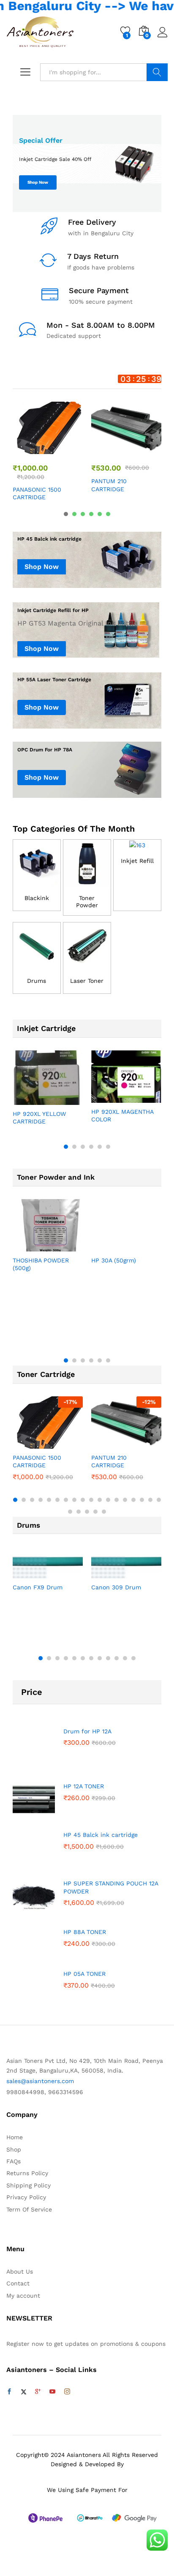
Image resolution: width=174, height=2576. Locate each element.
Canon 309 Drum (116, 1587)
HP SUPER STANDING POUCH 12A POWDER (111, 1887)
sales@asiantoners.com (40, 2081)
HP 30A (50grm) (114, 1260)
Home (15, 2137)
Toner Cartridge (46, 1374)
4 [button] (91, 514)
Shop (14, 2149)
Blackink (37, 898)
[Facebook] (9, 2392)
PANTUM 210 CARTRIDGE (109, 485)
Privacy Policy (26, 2197)
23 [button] (104, 1512)
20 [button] (79, 1512)
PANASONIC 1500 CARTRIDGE (37, 493)
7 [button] (66, 1500)
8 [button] (74, 1500)
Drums (37, 981)
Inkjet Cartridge (46, 1028)
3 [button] (83, 514)
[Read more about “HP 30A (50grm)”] (106, 1246)
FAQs (14, 2161)
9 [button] (83, 1500)
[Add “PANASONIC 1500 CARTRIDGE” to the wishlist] (66, 449)
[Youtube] (52, 2392)
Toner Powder (87, 902)
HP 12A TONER (84, 1786)
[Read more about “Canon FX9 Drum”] (27, 1573)
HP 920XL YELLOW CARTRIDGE (39, 1118)
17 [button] (150, 1500)
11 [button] (100, 1500)
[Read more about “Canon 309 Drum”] (106, 1573)
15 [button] (133, 1500)
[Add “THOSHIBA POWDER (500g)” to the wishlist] (66, 1246)
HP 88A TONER (85, 1932)
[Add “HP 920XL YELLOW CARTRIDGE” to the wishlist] (66, 1100)
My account (23, 2296)
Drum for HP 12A (87, 1731)
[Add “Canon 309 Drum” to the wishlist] (144, 1573)
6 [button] (108, 514)
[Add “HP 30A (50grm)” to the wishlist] (144, 1246)
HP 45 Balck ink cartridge (101, 1835)
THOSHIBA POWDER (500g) (41, 1264)
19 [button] (70, 1512)
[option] (87, 163)
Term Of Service (29, 2209)
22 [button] (95, 1512)
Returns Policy (27, 2173)
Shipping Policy (29, 2185)
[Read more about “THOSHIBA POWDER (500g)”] (27, 1246)
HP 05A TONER (84, 1974)
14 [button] (125, 1500)
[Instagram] (67, 2392)
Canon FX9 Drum (38, 1587)
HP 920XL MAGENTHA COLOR (122, 1115)
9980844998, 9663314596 (45, 2092)
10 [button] (91, 1500)
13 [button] (117, 1500)
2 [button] (74, 514)
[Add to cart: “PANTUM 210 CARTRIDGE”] (106, 449)
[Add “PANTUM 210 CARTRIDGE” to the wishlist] (144, 449)
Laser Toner (87, 981)
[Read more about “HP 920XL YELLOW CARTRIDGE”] (27, 1100)
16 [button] (142, 1500)
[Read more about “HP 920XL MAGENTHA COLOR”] (106, 1098)
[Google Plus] (38, 2392)
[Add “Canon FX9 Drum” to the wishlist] (66, 1573)
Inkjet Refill (137, 861)
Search (157, 72)
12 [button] (108, 1500)
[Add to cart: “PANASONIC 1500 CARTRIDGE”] (27, 449)
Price (32, 1692)
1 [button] (66, 514)
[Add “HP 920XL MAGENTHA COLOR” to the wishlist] (144, 1098)
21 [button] (87, 1512)
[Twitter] (24, 2392)
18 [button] (159, 1500)
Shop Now (38, 182)
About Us (20, 2271)
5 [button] (100, 514)
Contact (18, 2283)
